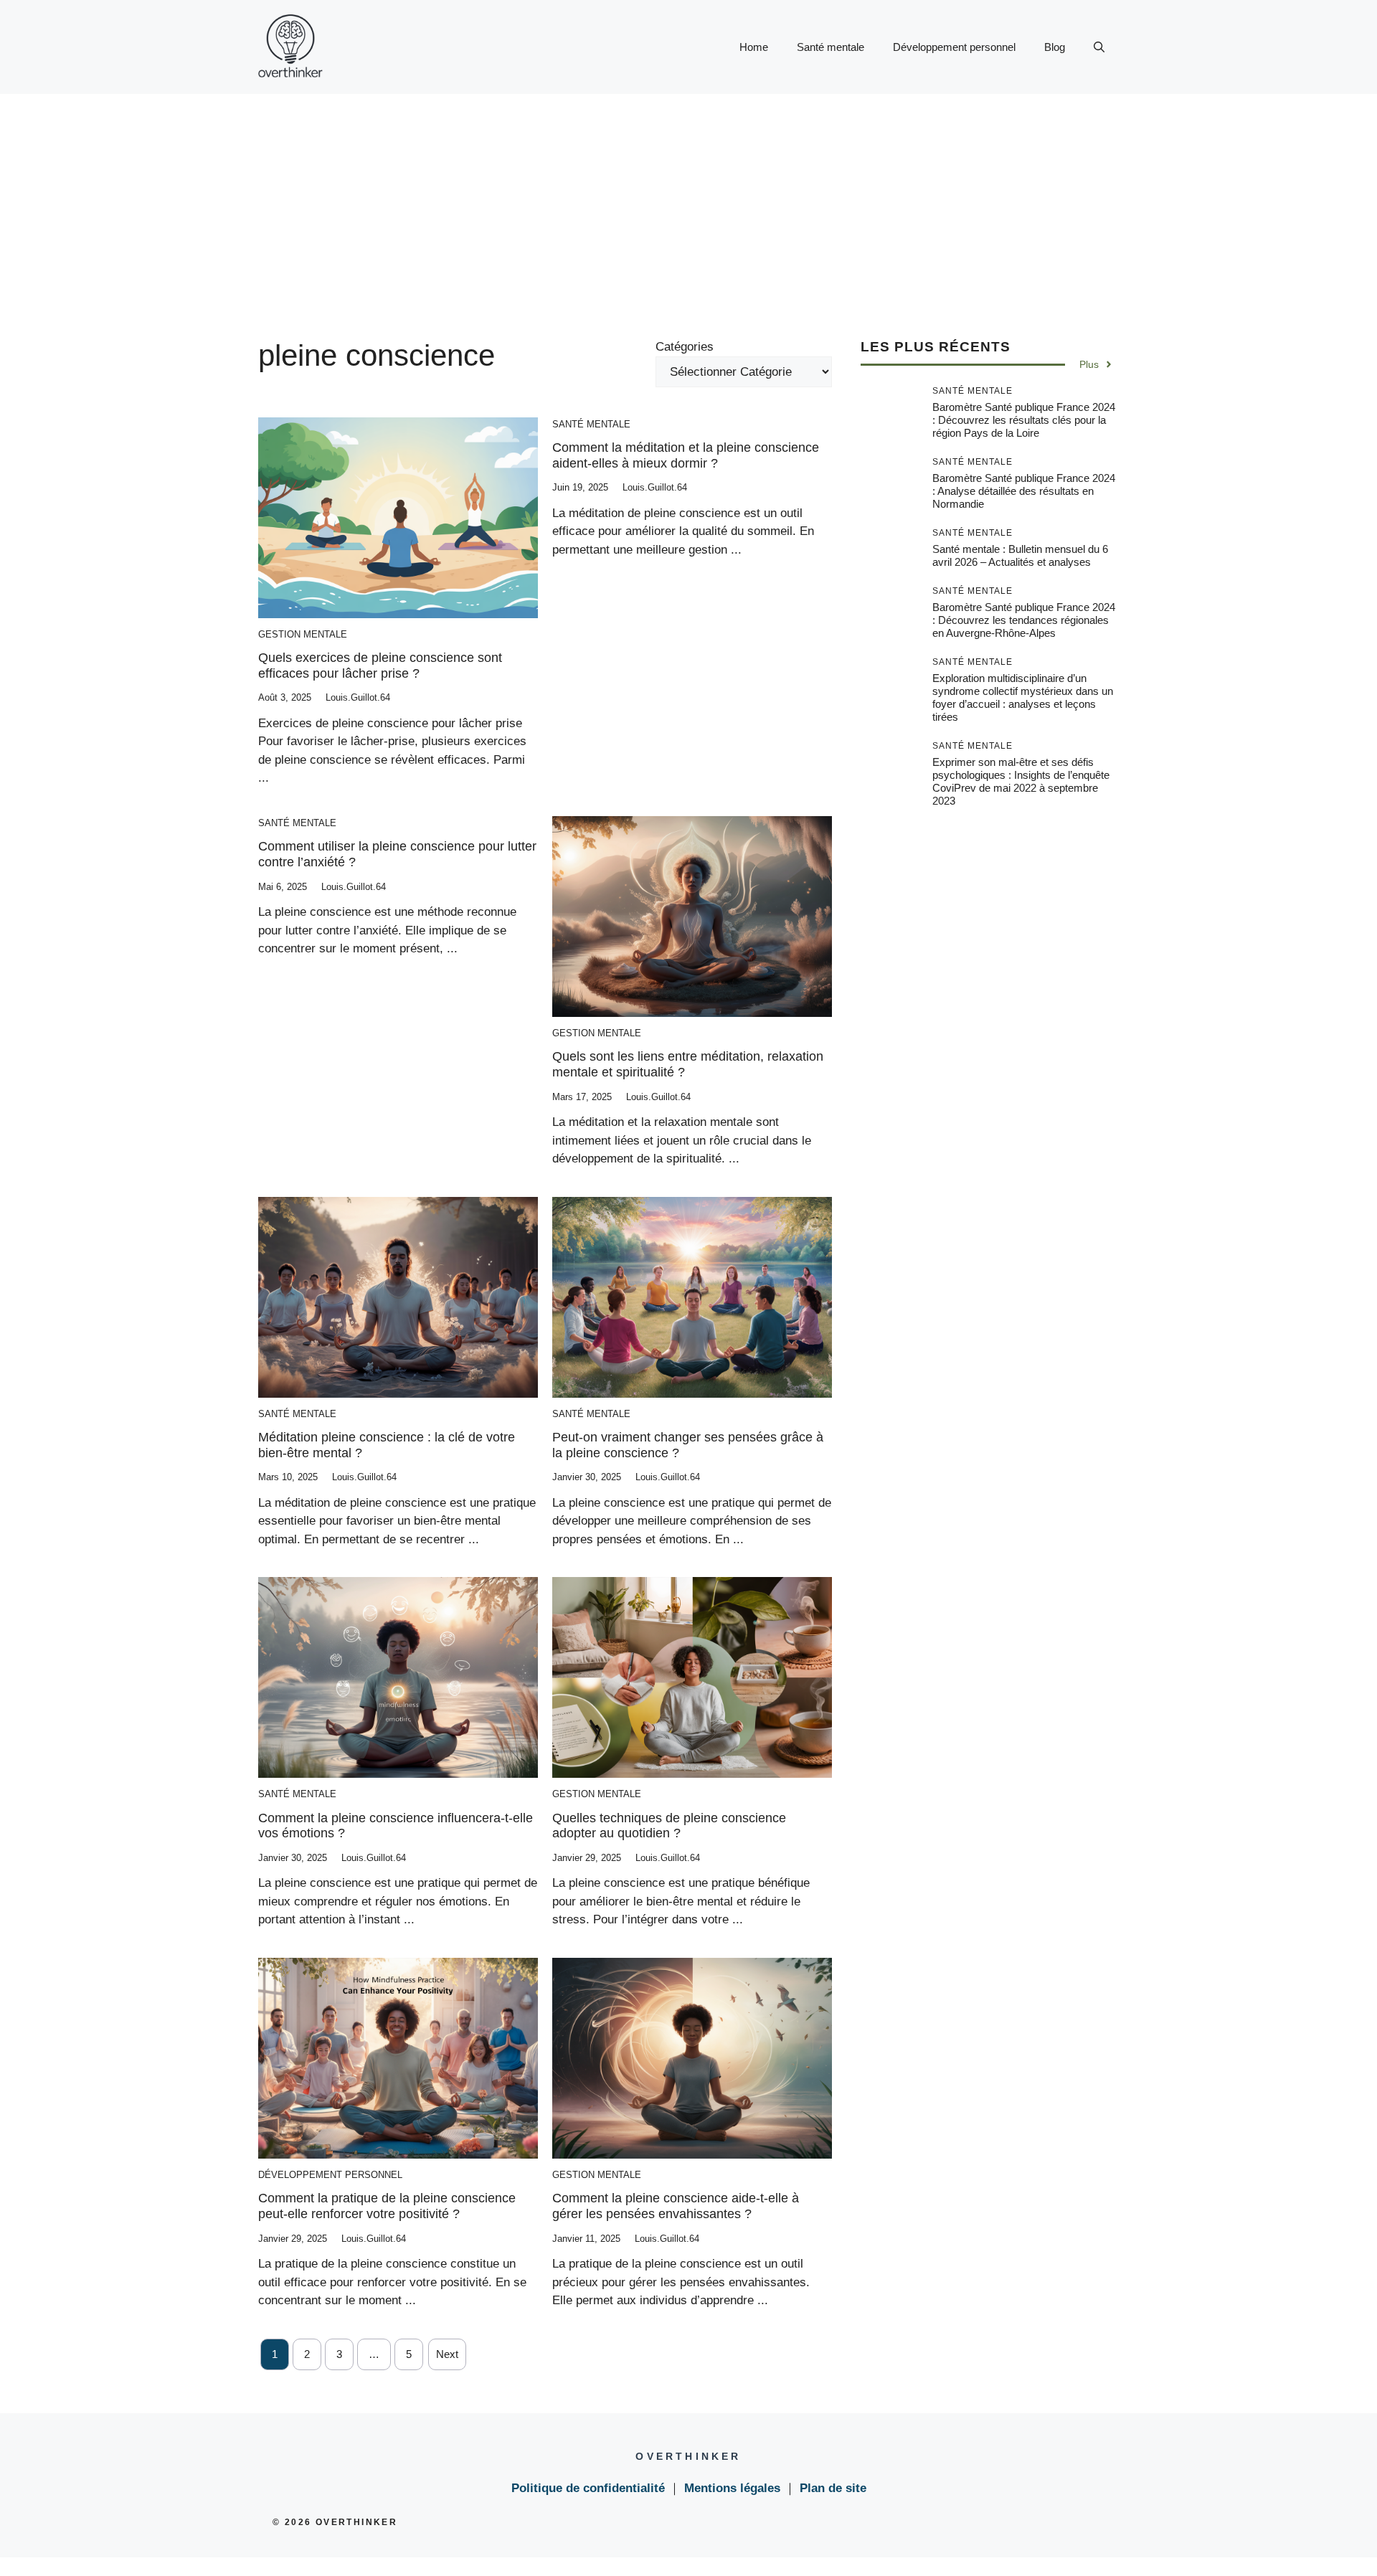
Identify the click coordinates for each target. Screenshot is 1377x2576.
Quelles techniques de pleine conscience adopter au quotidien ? (669, 1826)
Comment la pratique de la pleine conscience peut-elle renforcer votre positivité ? (387, 2206)
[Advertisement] (688, 202)
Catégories (685, 347)
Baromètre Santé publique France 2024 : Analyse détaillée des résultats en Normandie (1024, 491)
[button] (1099, 47)
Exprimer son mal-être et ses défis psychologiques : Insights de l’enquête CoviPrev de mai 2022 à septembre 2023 (1021, 781)
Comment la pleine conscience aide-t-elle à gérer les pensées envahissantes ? (676, 2206)
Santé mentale (831, 47)
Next (447, 2354)
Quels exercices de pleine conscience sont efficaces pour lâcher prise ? (380, 666)
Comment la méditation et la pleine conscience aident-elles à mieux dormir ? (686, 455)
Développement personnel (954, 47)
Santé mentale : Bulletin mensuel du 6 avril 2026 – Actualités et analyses (1020, 555)
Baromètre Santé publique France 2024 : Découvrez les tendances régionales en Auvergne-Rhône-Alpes (1024, 620)
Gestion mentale (303, 634)
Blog (1055, 47)
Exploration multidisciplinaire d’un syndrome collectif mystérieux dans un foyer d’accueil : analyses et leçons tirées (1023, 697)
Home (754, 47)
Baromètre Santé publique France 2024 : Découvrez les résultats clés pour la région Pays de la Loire (1024, 420)
